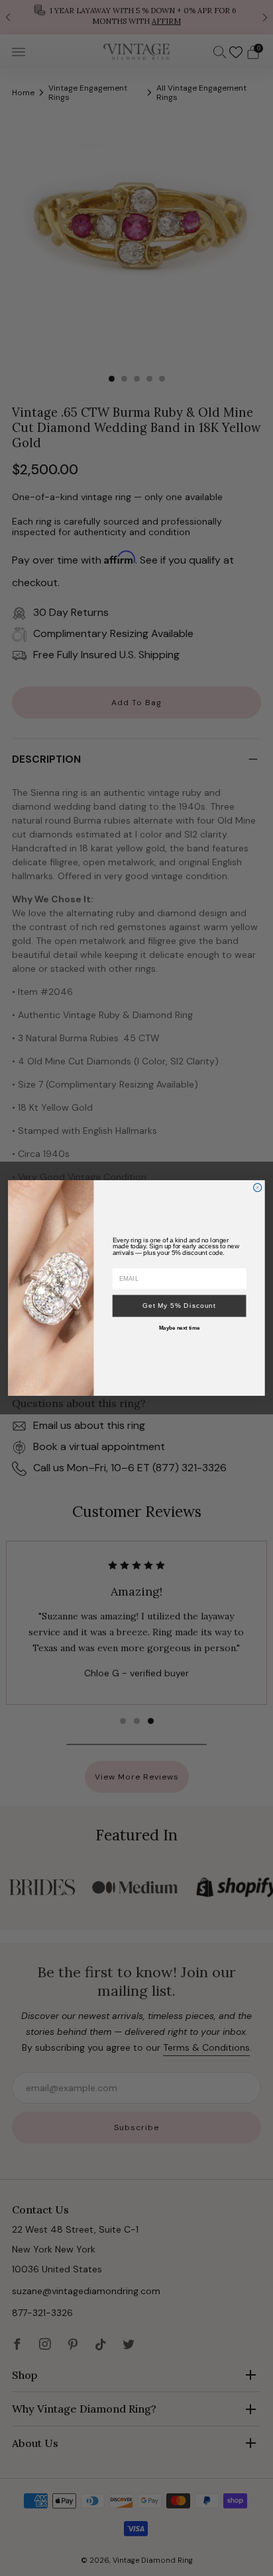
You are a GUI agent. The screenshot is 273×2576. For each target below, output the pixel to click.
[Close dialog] (257, 1187)
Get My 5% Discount (179, 1306)
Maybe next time (180, 1328)
